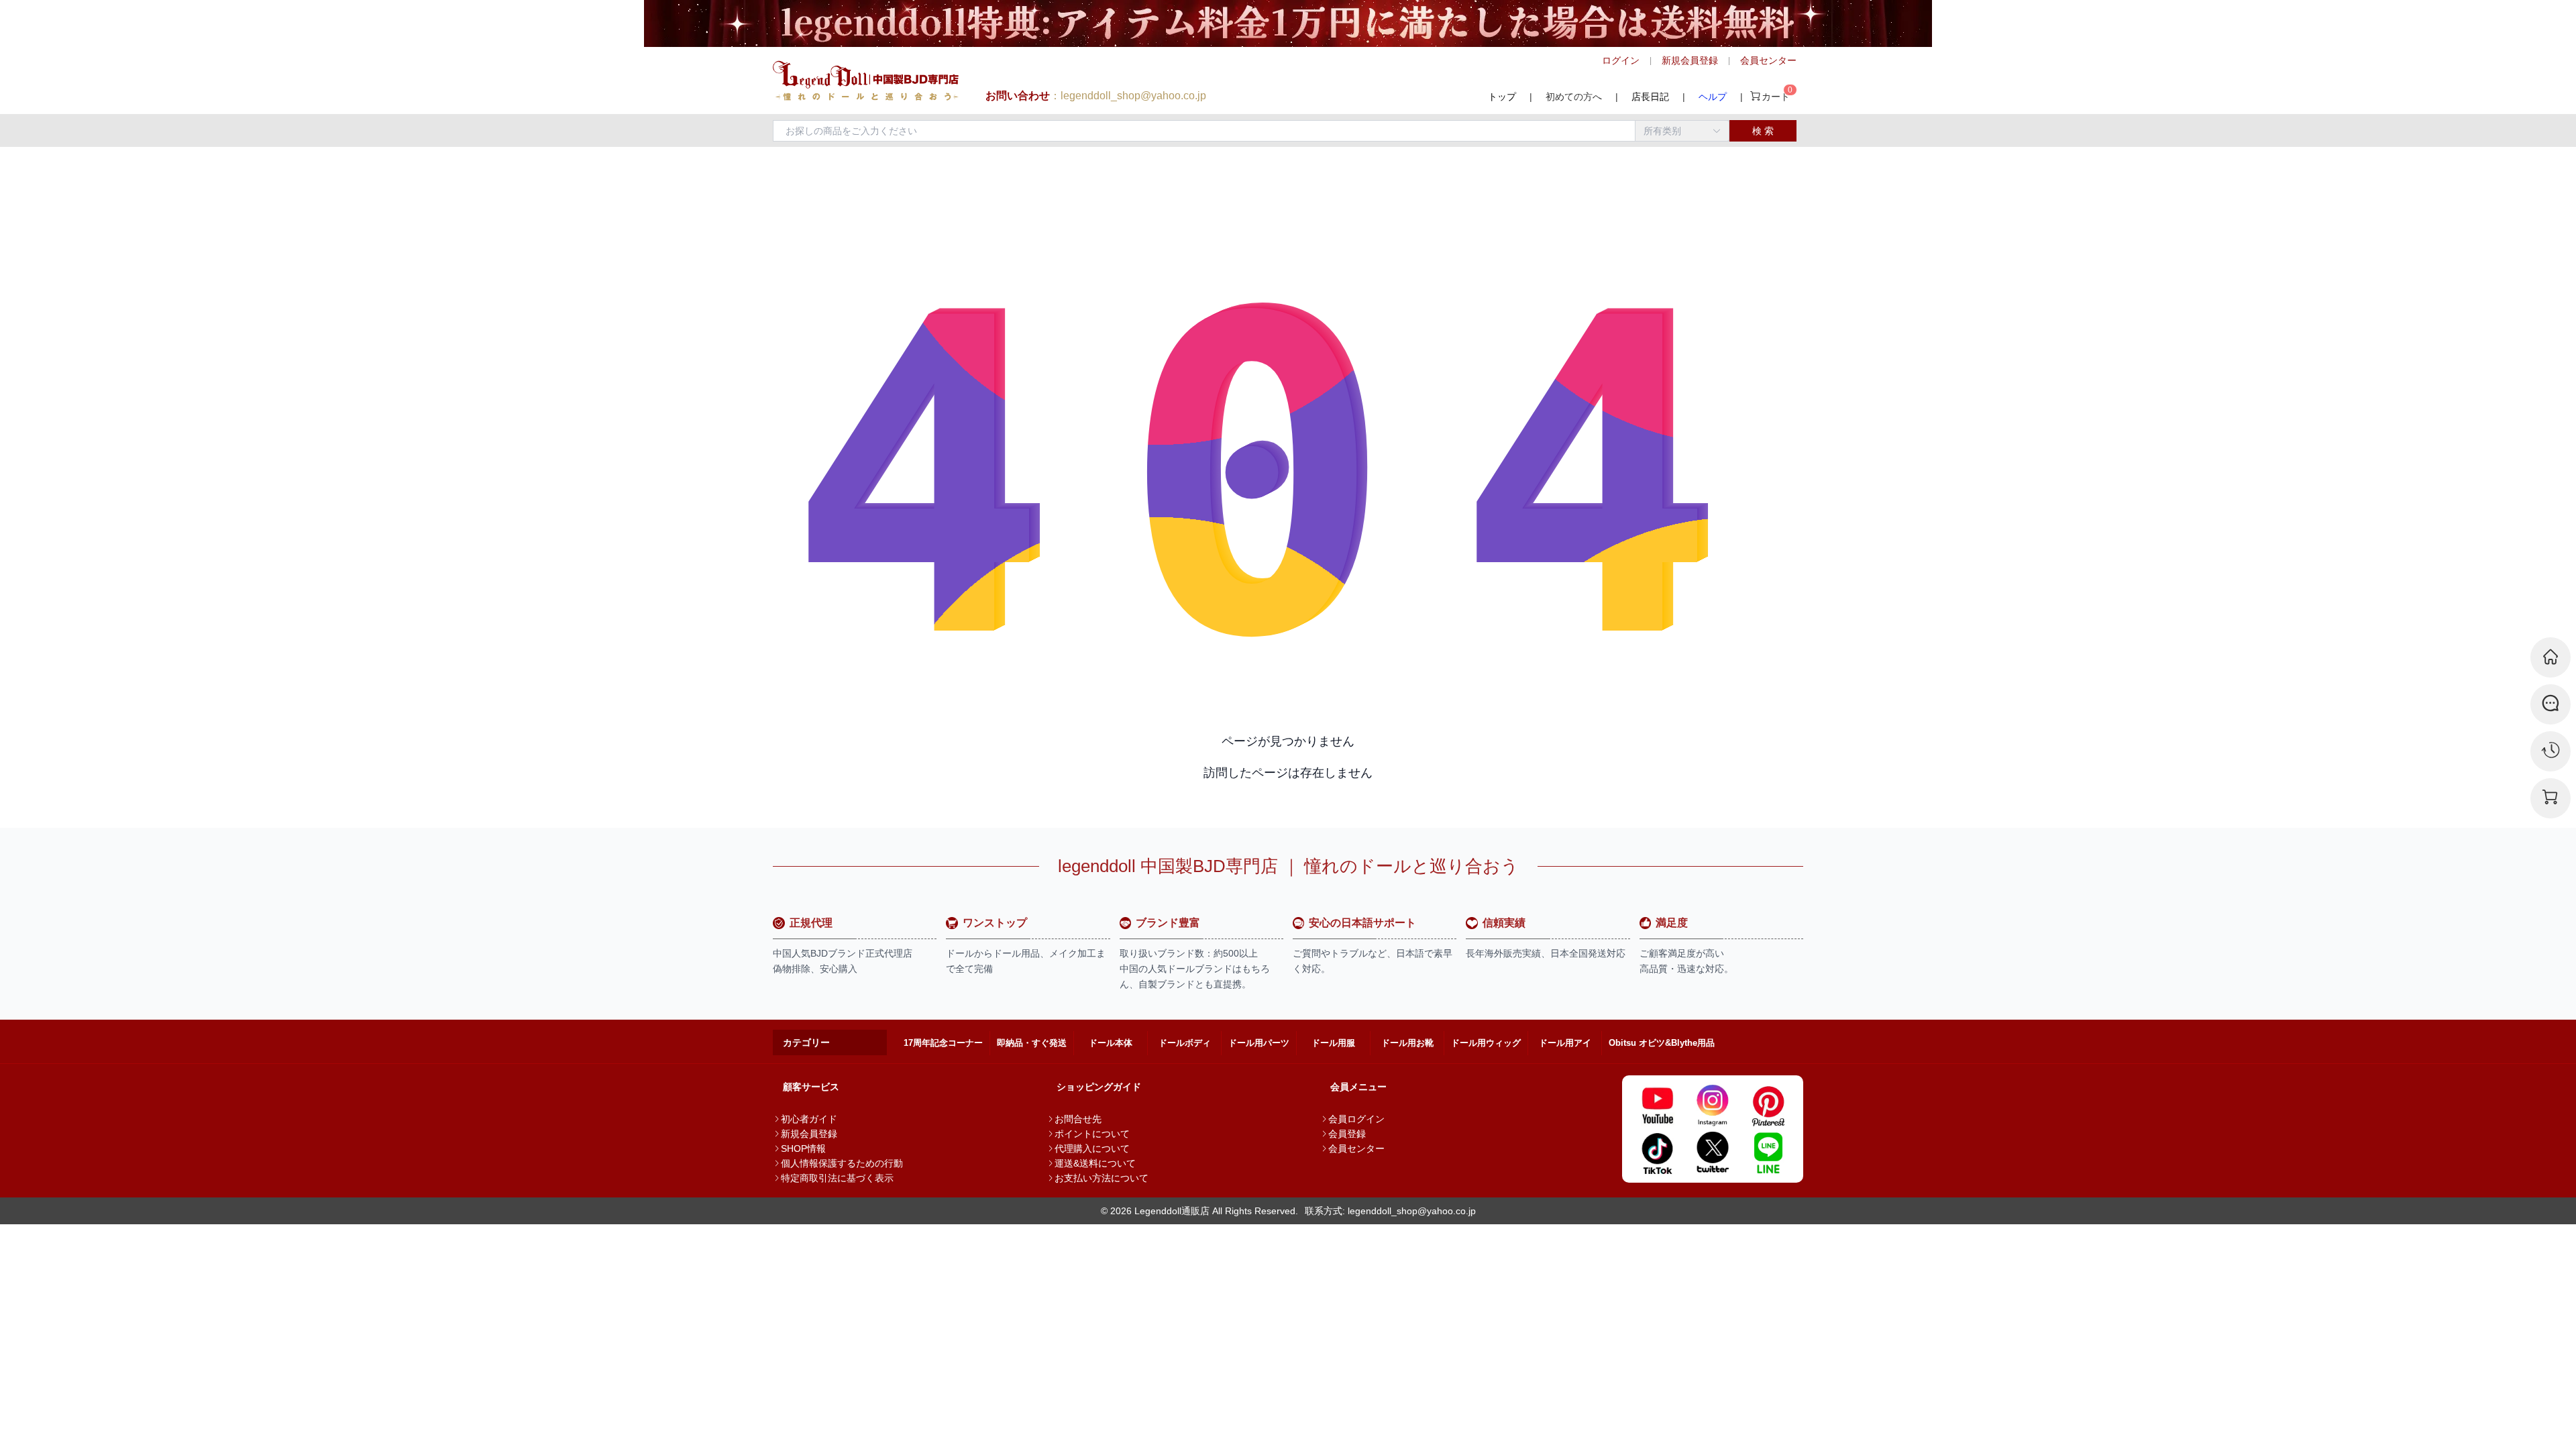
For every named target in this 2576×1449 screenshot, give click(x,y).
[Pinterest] (1768, 1106)
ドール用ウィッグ (1486, 1043)
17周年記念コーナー (943, 1043)
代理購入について (1092, 1148)
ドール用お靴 (1407, 1043)
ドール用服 (1333, 1043)
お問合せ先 (1078, 1119)
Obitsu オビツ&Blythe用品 (1662, 1043)
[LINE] (1768, 1152)
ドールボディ (1185, 1043)
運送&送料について (1095, 1163)
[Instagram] (1713, 1106)
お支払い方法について (1102, 1178)
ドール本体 (1111, 1043)
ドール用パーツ (1259, 1043)
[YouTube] (1657, 1106)
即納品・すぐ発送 (1032, 1043)
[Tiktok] (1657, 1152)
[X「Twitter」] (1713, 1152)
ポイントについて (1092, 1134)
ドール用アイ (1565, 1043)
